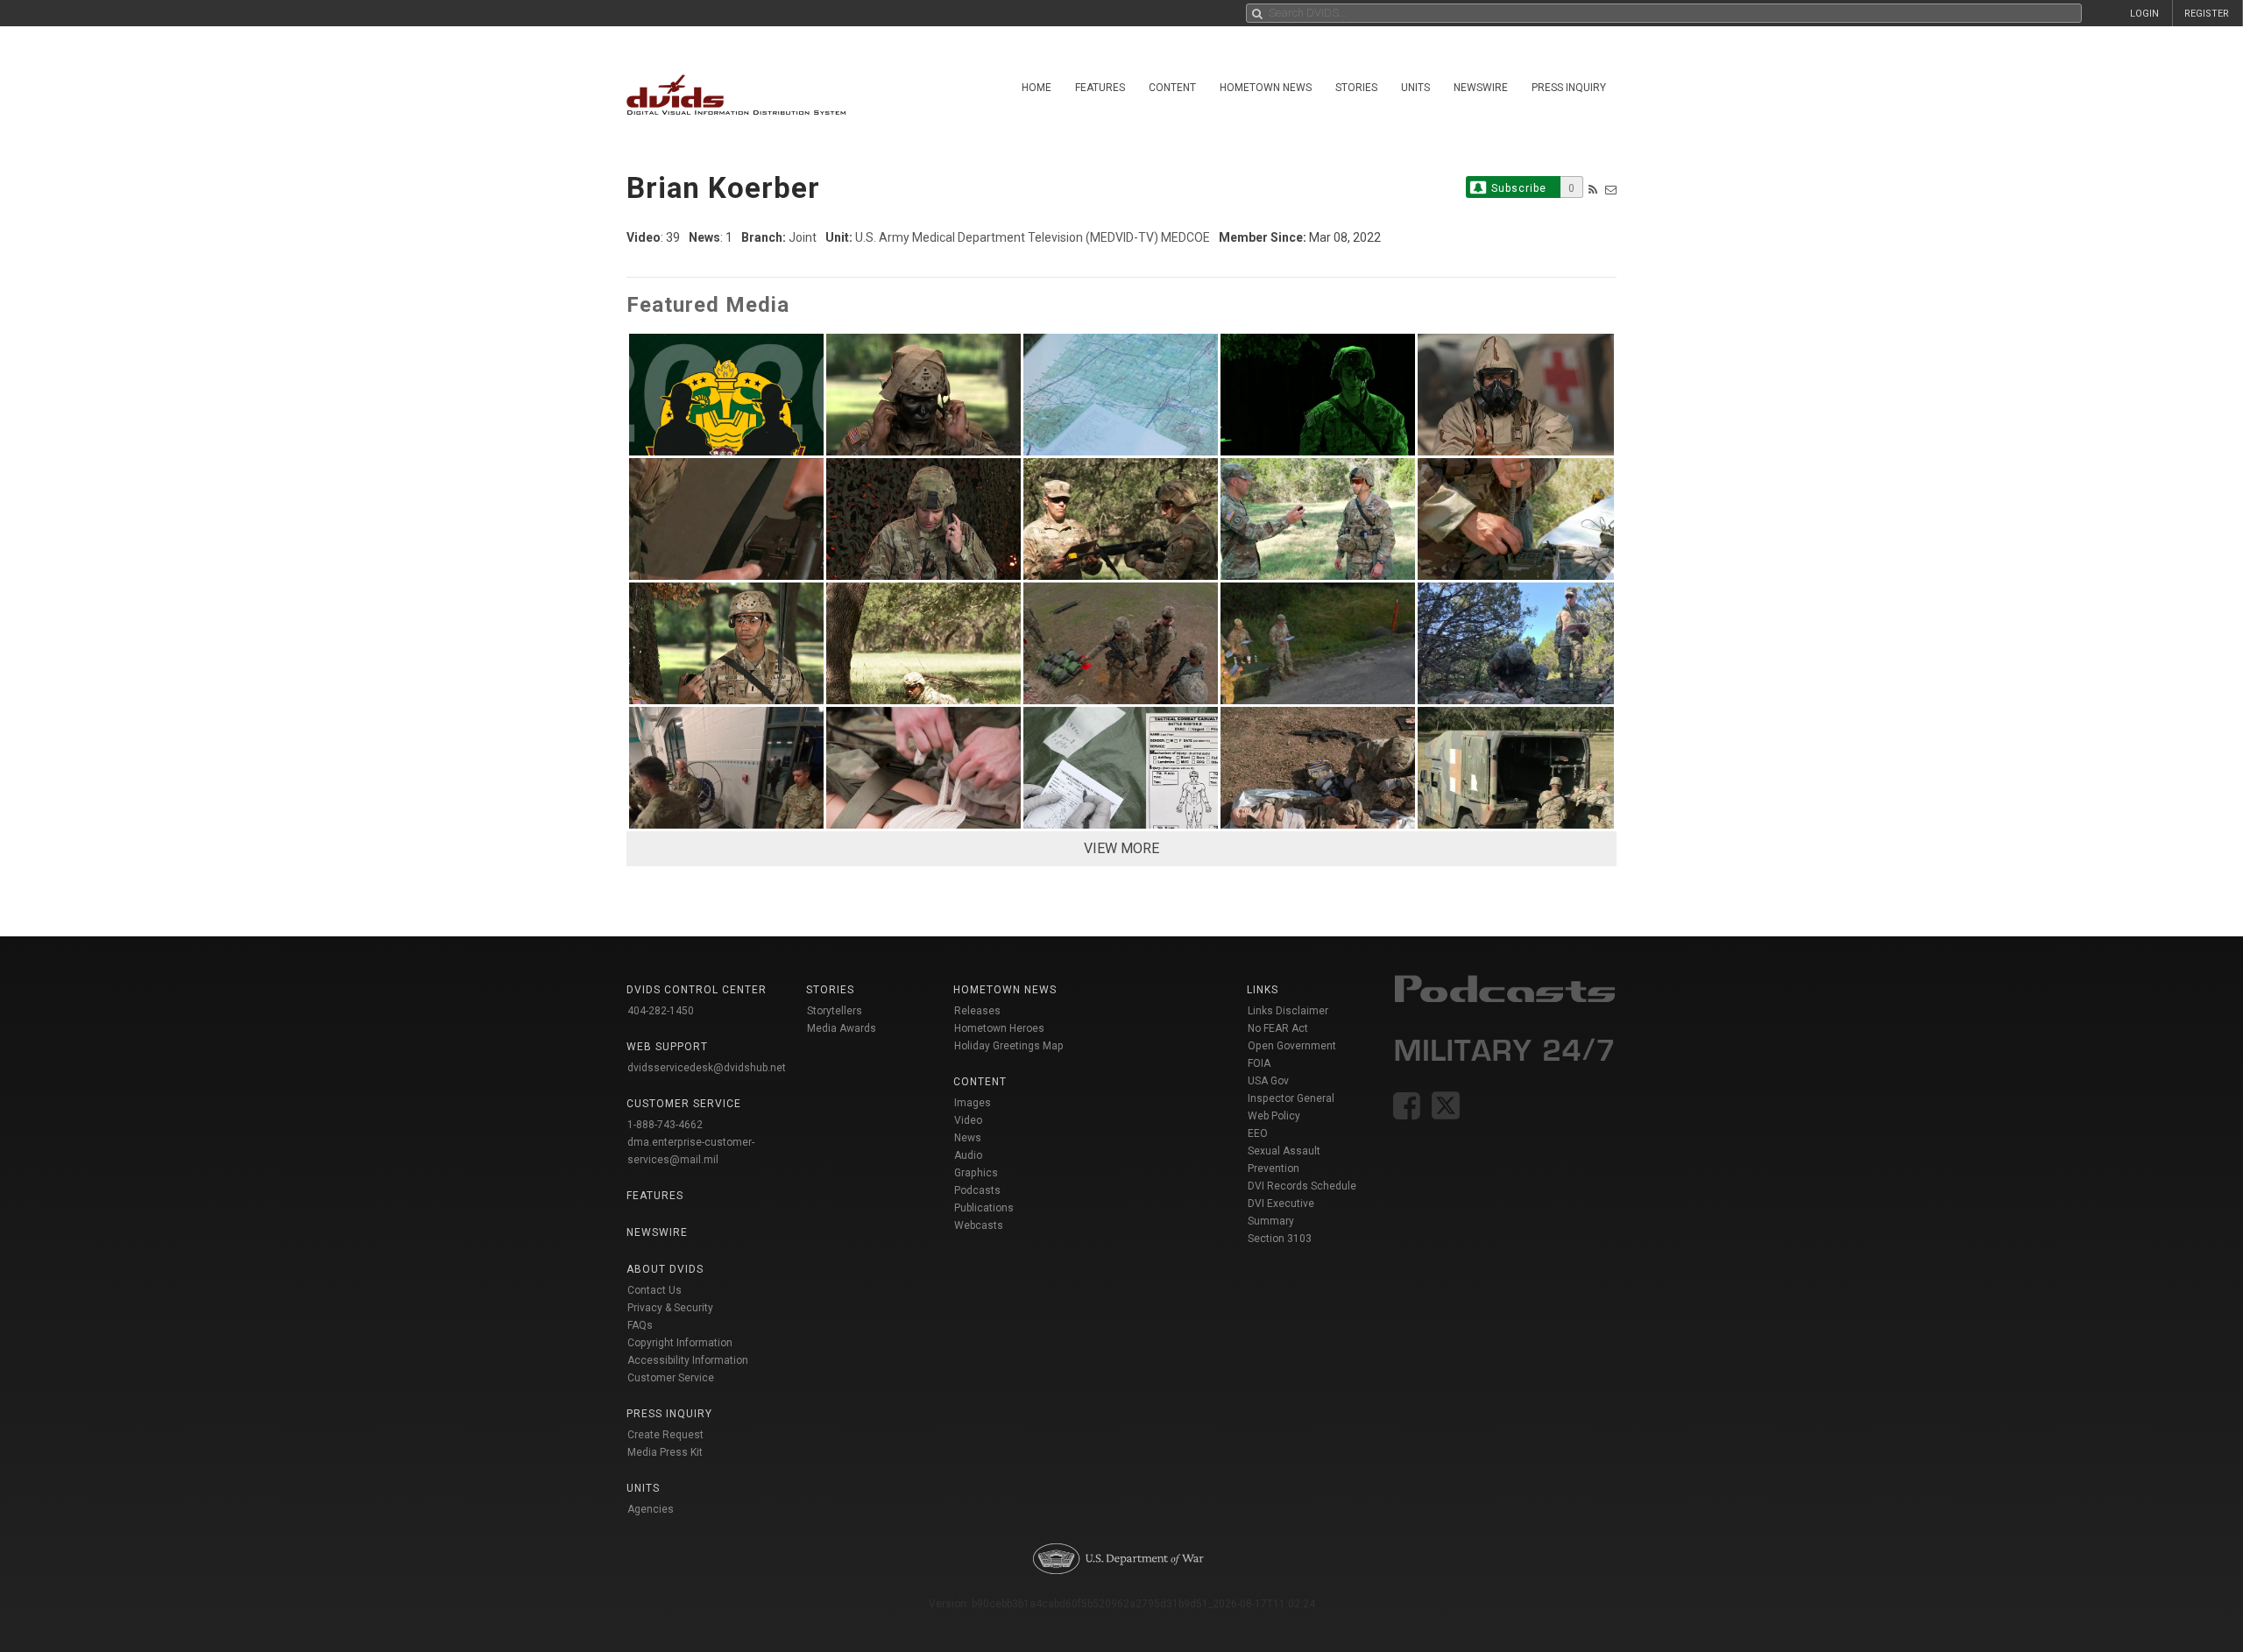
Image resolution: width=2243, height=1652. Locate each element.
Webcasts (979, 1225)
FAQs (640, 1325)
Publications (984, 1208)
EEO (1258, 1133)
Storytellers (835, 1011)
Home (1037, 88)
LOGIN (2144, 14)
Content (1172, 88)
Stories (1356, 88)
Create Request (665, 1435)
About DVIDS (665, 1269)
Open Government (1292, 1046)
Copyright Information (680, 1343)
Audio (968, 1155)
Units (1415, 88)
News (968, 1138)
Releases (977, 1011)
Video (968, 1120)
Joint (803, 237)
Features (1100, 88)
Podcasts (977, 1190)
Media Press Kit (665, 1452)
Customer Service (671, 1378)
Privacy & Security (670, 1308)
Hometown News (1266, 88)
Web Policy (1274, 1116)
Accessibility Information (688, 1360)
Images (973, 1103)
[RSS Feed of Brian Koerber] (1593, 190)
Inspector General (1291, 1098)
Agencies (651, 1509)
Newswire (1481, 88)
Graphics (976, 1173)
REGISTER (2207, 14)
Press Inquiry (1569, 88)
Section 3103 (1280, 1239)
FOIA (1259, 1063)
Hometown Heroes (999, 1028)
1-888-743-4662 (665, 1125)
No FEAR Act (1278, 1028)
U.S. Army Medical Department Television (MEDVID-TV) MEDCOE (1033, 237)
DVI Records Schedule (1302, 1186)
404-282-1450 (661, 1011)
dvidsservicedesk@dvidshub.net (707, 1068)
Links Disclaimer (1288, 1011)
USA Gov (1268, 1081)
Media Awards (842, 1028)
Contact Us (655, 1290)
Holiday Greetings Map (1009, 1046)
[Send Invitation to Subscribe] (1611, 190)
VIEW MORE (1121, 848)
